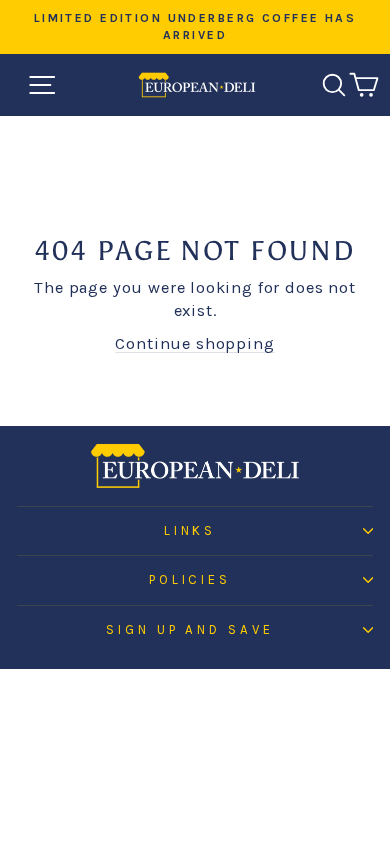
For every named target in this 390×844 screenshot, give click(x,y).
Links (190, 530)
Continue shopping (194, 343)
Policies (190, 579)
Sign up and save (190, 629)
